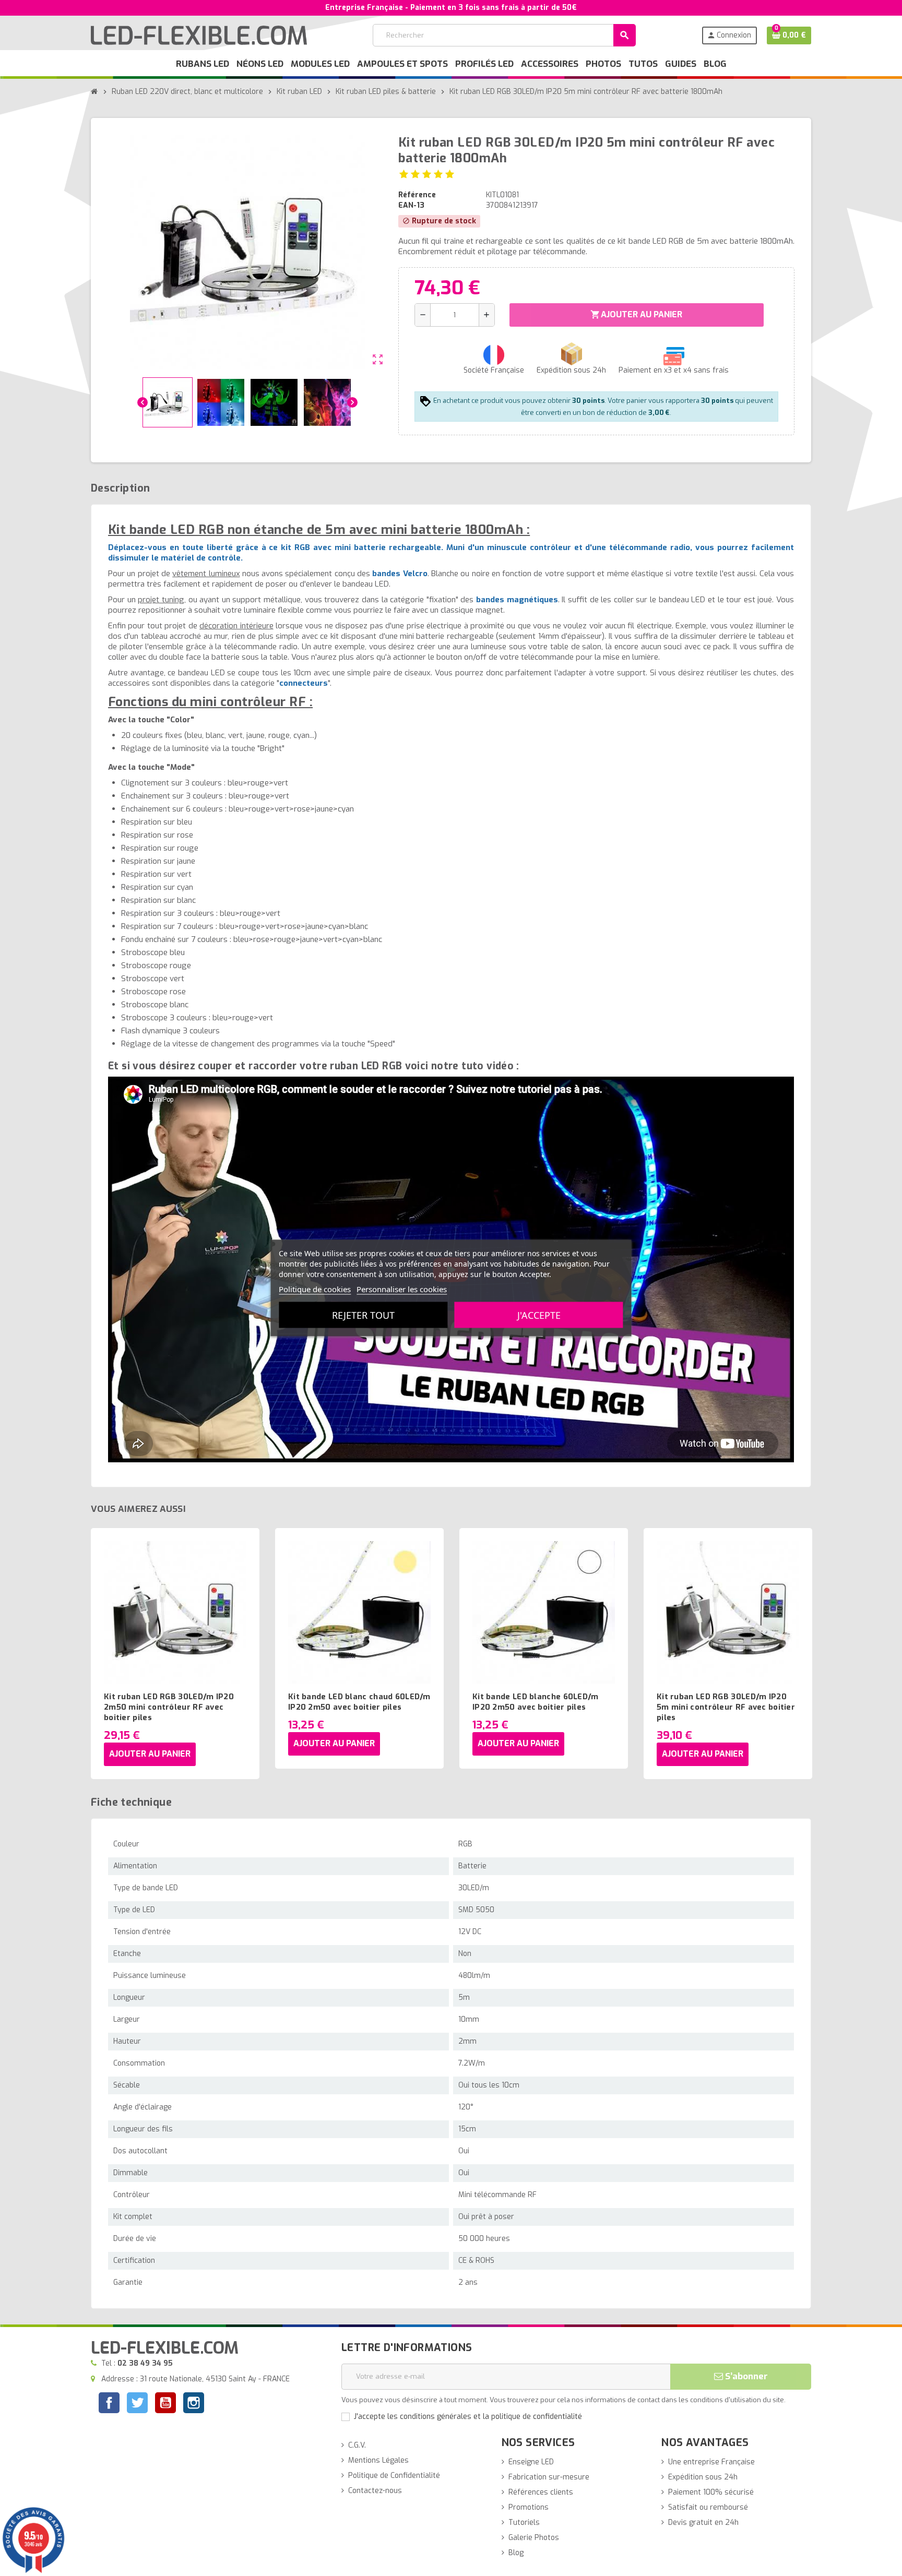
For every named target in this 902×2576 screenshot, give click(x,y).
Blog (516, 2553)
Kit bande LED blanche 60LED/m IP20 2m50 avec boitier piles (536, 1702)
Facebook (109, 2403)
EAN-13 (411, 205)
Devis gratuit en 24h (703, 2523)
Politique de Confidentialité (394, 2476)
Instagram (194, 2404)
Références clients (541, 2492)
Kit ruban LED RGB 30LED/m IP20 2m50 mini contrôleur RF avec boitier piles (169, 1707)
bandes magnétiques (517, 600)
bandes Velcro (400, 574)
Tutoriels (524, 2523)
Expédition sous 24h (703, 2477)
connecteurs (304, 683)
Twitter (137, 2404)
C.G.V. (357, 2445)
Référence (417, 195)
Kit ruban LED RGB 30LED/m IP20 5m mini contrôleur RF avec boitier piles (726, 1707)
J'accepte (539, 1315)
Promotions (529, 2507)
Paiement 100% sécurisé (711, 2492)
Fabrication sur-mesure (549, 2477)
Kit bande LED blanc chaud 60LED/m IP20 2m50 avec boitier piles (359, 1702)
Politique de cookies (315, 1289)
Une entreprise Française (711, 2462)
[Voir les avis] (427, 174)
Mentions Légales (378, 2460)
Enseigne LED (531, 2462)
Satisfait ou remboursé (708, 2507)
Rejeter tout (363, 1315)
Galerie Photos (534, 2538)
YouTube (165, 2404)
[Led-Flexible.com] (199, 35)
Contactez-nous (375, 2491)
